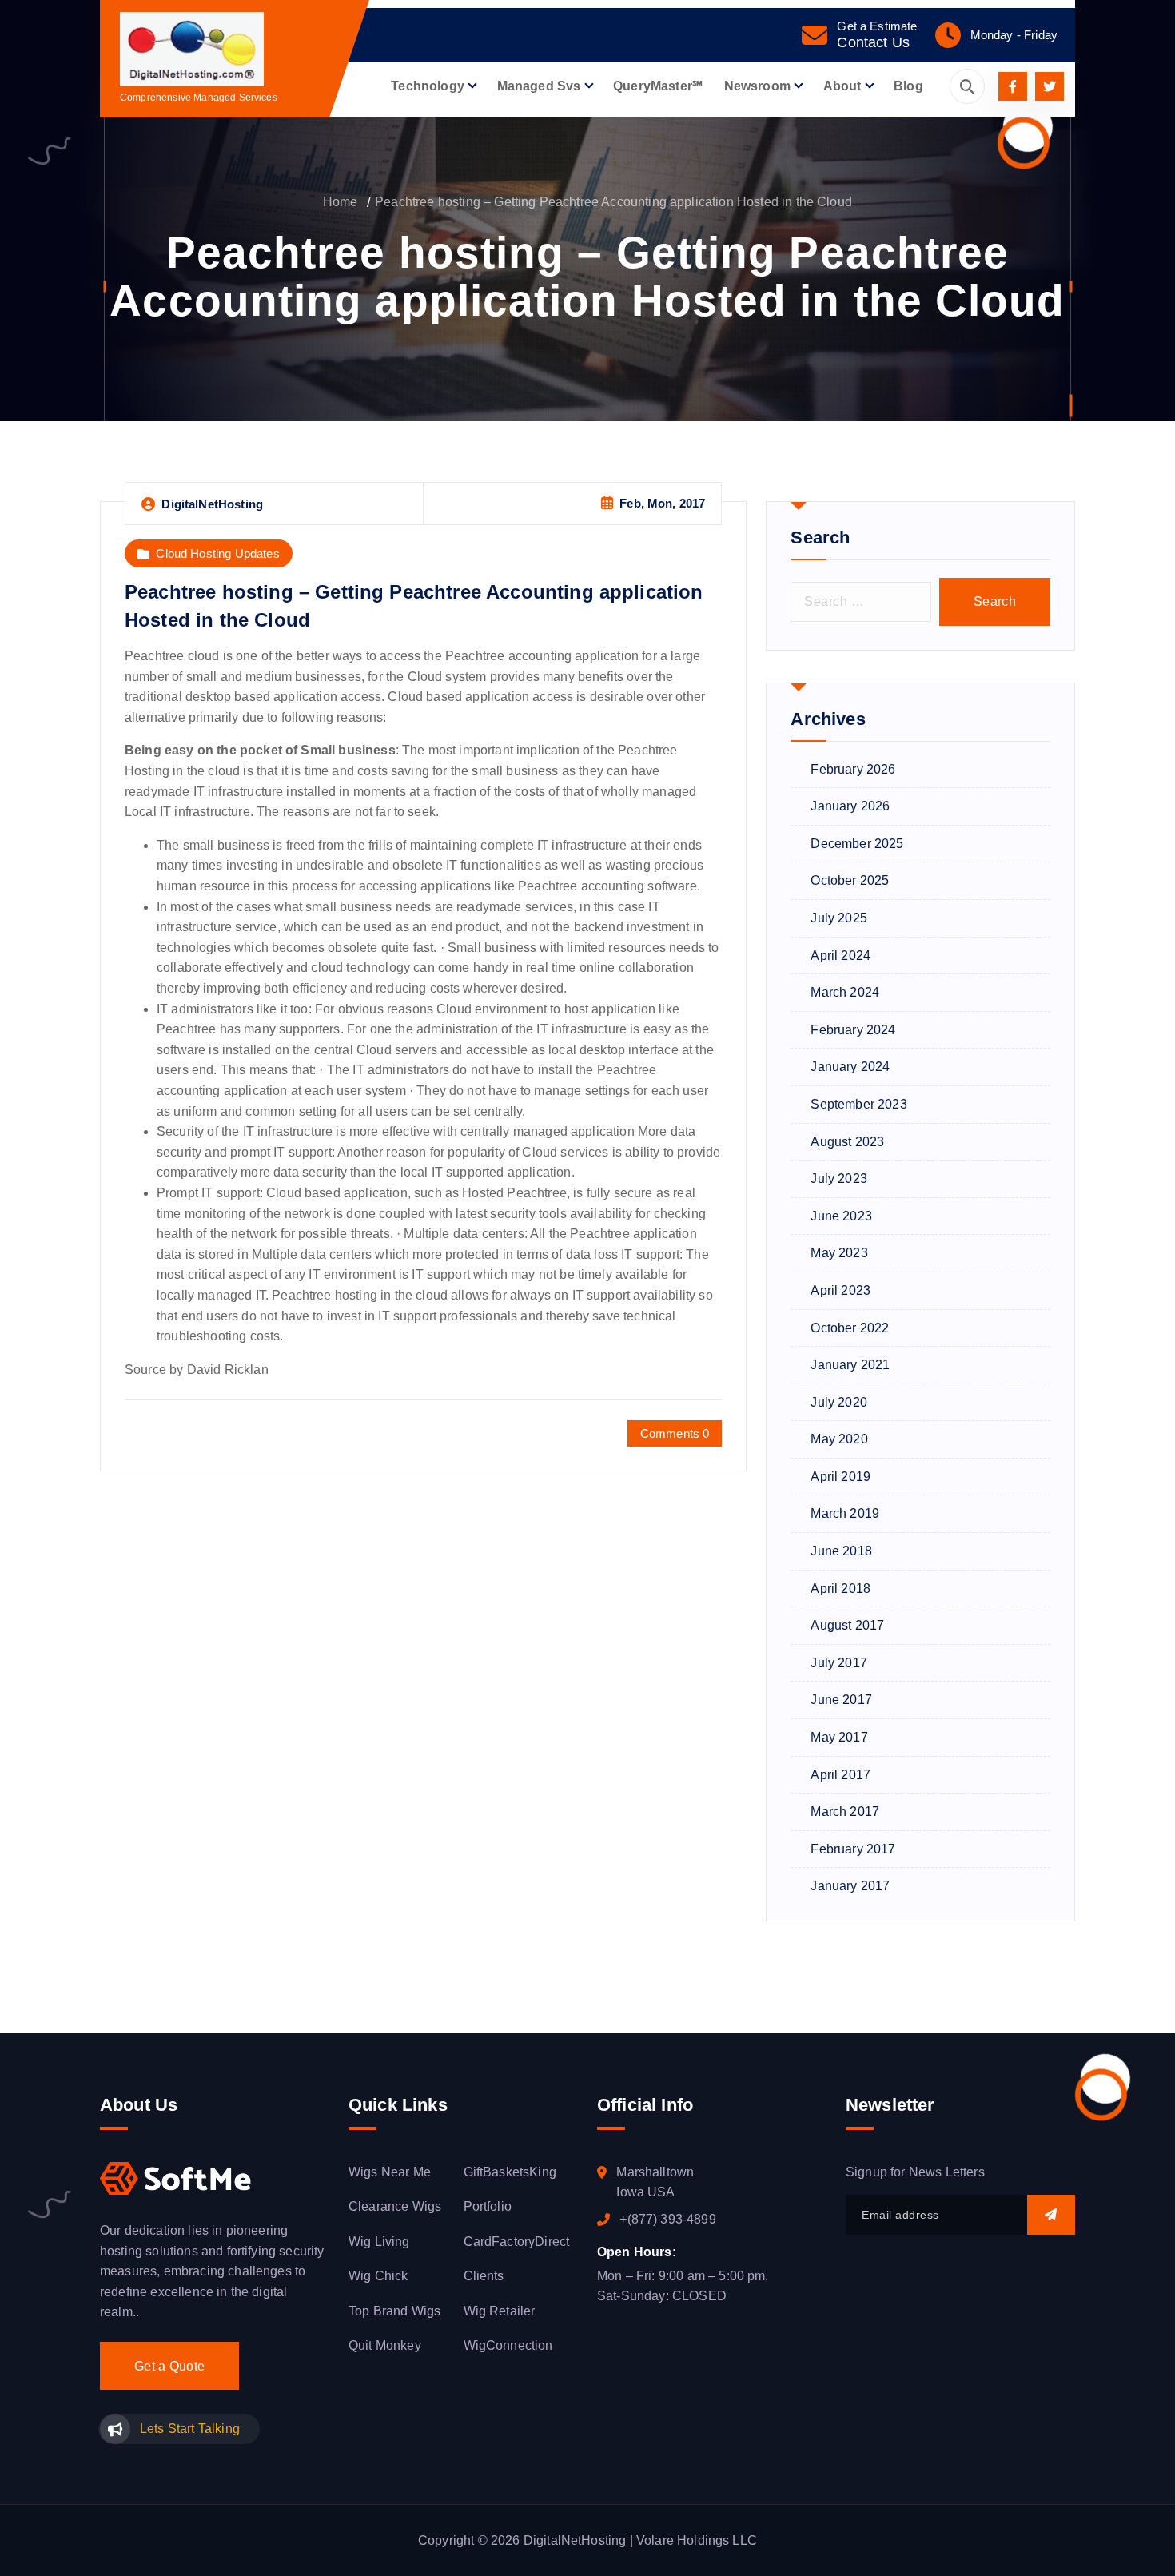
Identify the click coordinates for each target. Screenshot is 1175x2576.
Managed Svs (539, 86)
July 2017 (838, 1663)
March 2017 (845, 1812)
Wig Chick (378, 2276)
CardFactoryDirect (517, 2242)
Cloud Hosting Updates (217, 553)
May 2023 (839, 1253)
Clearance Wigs (395, 2206)
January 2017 (850, 1886)
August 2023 (847, 1142)
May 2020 (839, 1439)
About (842, 86)
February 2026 (853, 769)
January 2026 (850, 806)
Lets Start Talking (190, 2429)
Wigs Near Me (390, 2172)
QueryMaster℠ (658, 86)
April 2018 (840, 1589)
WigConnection (508, 2345)
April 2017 (840, 1775)
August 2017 (847, 1625)
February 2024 (853, 1030)
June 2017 (841, 1700)
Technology (428, 86)
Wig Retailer (500, 2311)
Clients (484, 2276)
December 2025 (857, 844)
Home (341, 202)
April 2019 (840, 1477)
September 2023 (858, 1104)
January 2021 (850, 1365)
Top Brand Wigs (394, 2311)
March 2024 (845, 992)
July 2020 (838, 1402)
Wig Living (379, 2242)
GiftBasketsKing (510, 2172)
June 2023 (841, 1216)
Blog (908, 86)
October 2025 (850, 880)
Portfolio (488, 2206)
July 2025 (838, 918)
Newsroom (757, 86)
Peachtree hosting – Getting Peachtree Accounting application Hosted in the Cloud (613, 202)
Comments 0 (675, 1433)
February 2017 (853, 1849)
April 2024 (840, 956)
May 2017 (839, 1737)
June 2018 (841, 1551)
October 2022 (850, 1328)
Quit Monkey (385, 2345)
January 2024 (850, 1067)
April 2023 (840, 1290)
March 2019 (845, 1513)
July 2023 (838, 1179)
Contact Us (873, 42)
